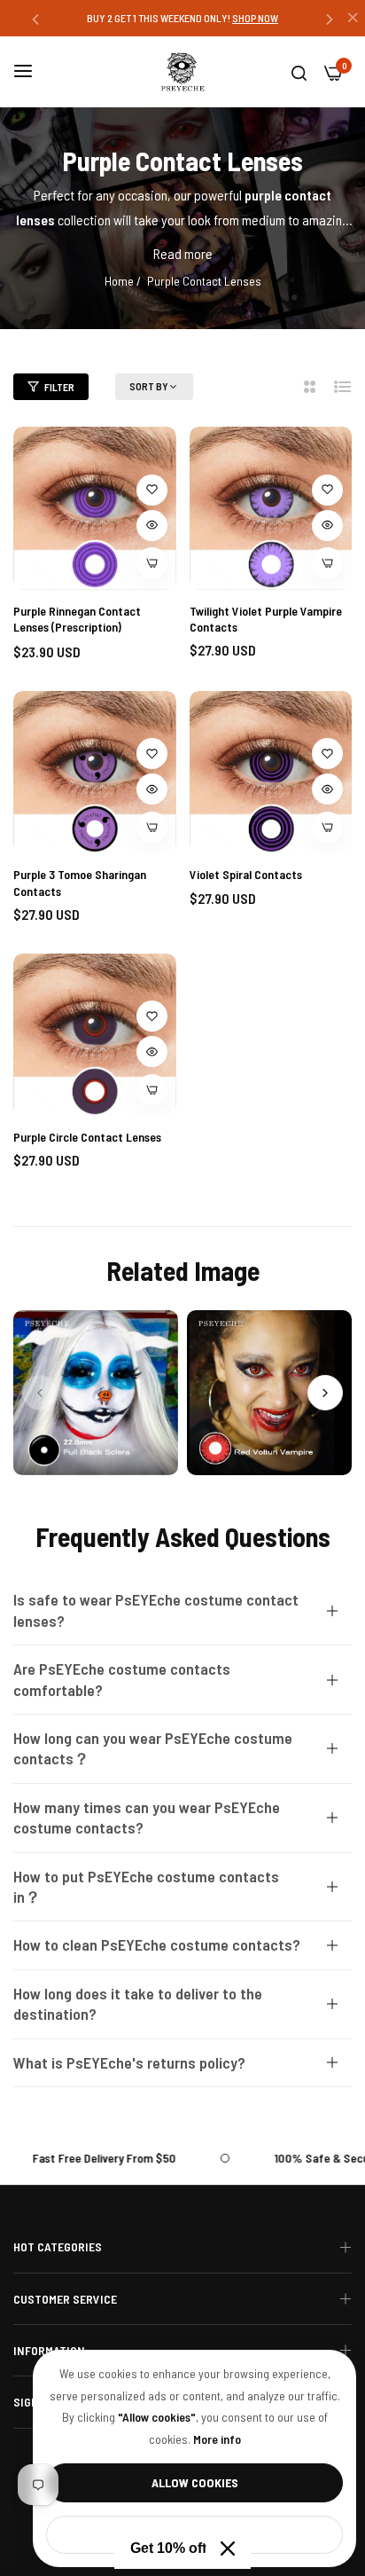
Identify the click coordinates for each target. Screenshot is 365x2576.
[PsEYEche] (182, 72)
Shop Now (263, 18)
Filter (59, 387)
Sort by (149, 386)
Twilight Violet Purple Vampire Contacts (266, 619)
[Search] (299, 72)
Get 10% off (168, 2548)
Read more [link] (183, 253)
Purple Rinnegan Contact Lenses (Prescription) (77, 619)
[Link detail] (96, 1393)
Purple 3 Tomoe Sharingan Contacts (80, 882)
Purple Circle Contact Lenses (87, 1137)
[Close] (228, 2549)
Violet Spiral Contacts (246, 874)
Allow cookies (195, 2482)
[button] (35, 18)
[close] (353, 19)
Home (119, 281)
